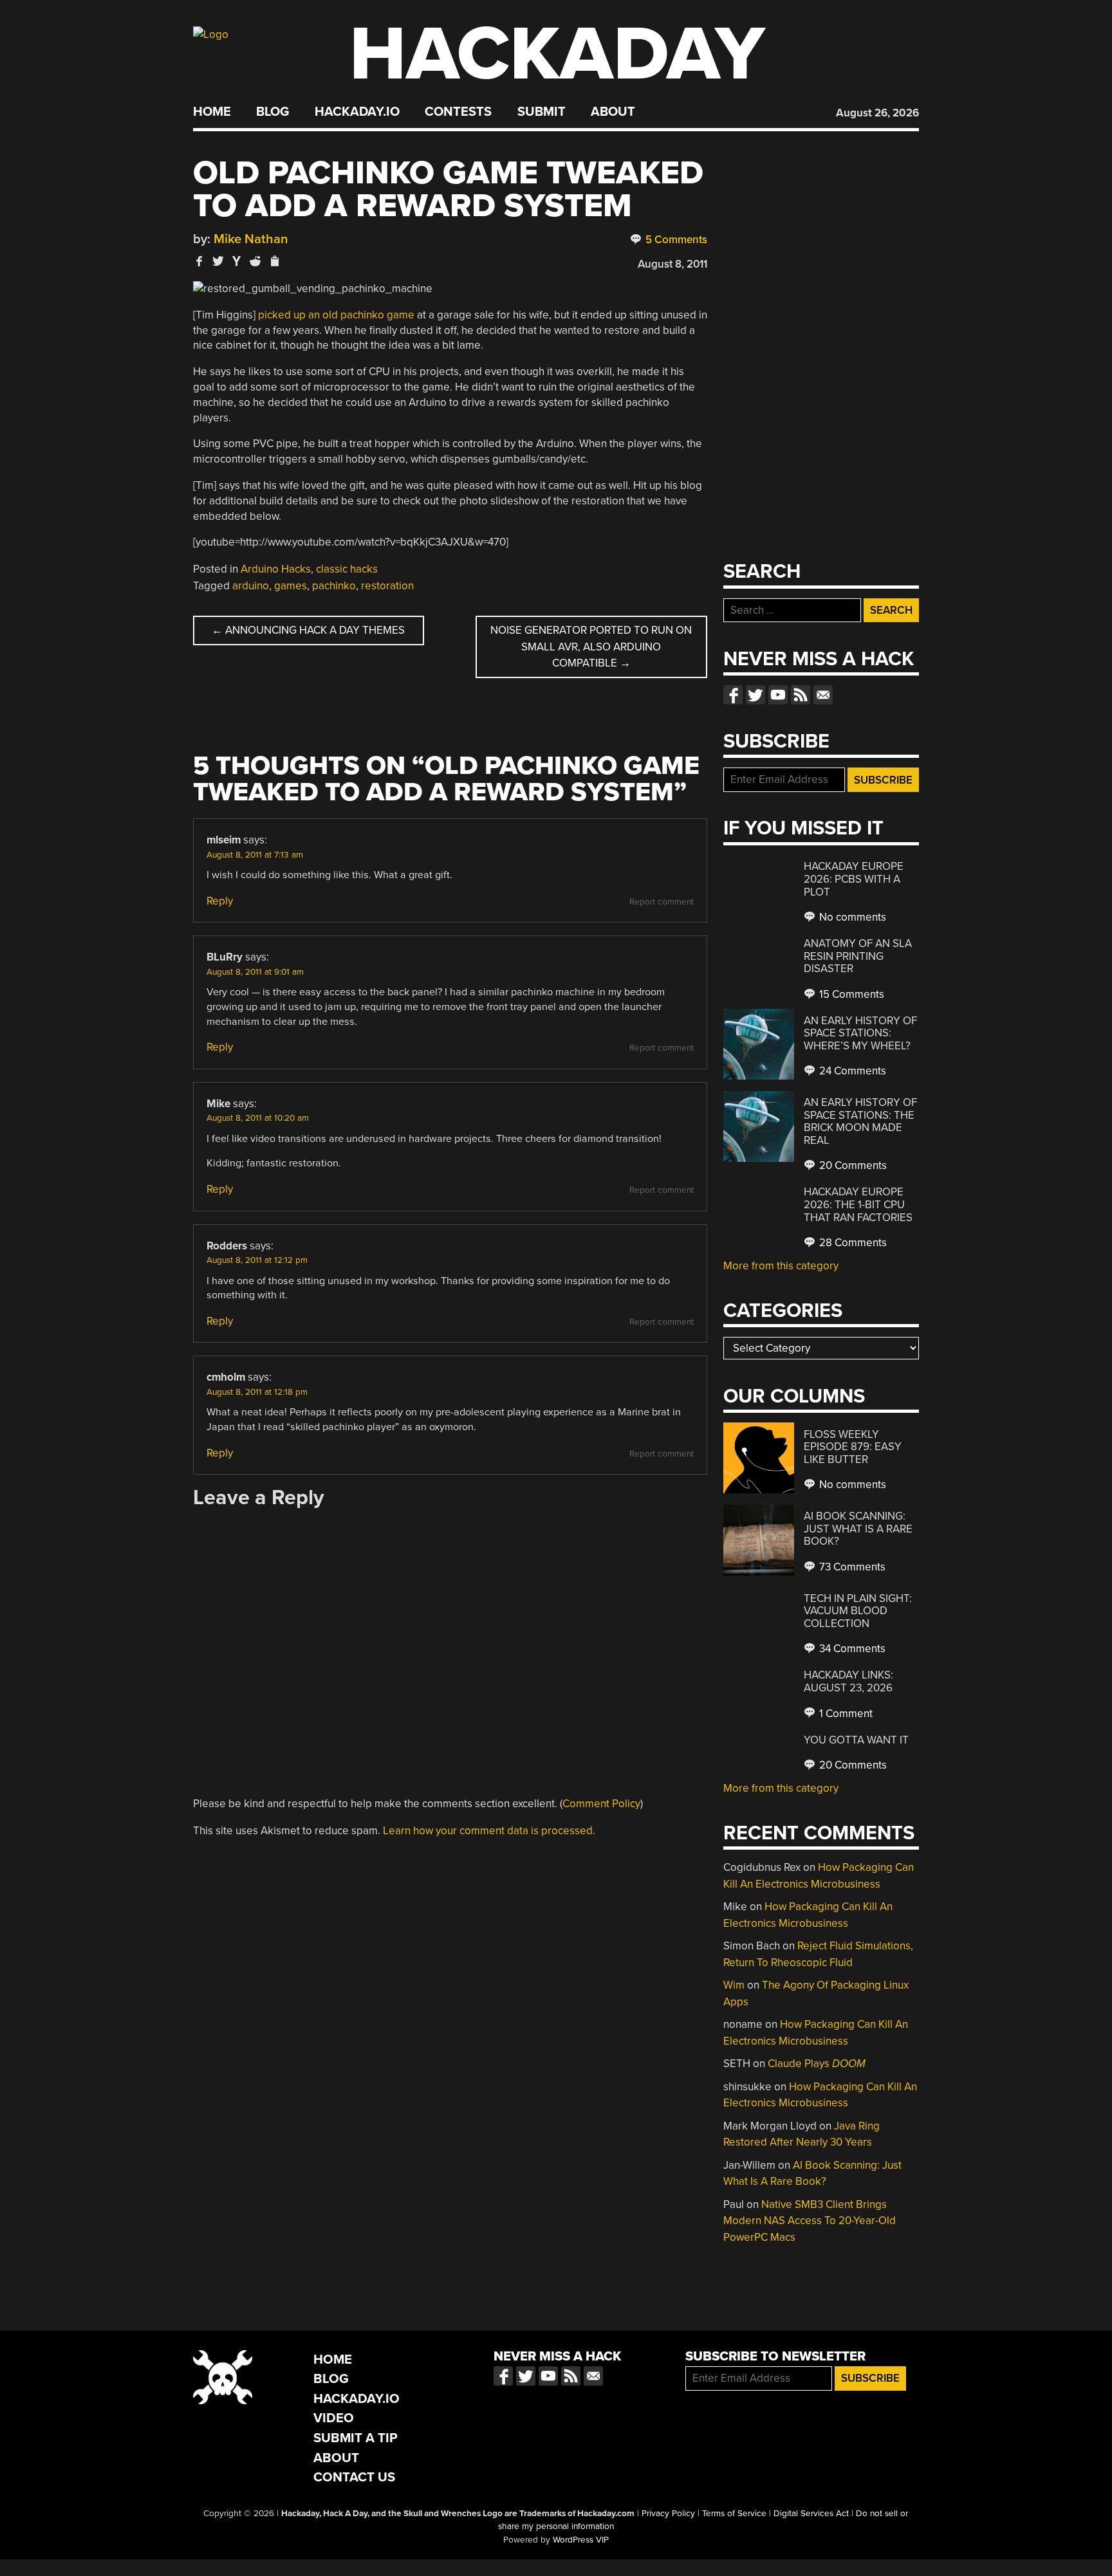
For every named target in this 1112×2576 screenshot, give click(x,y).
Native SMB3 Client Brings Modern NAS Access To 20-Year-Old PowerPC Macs (810, 2221)
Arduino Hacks (276, 569)
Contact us (823, 695)
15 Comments (850, 994)
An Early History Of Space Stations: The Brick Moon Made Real (860, 1121)
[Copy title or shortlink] (274, 262)
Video (334, 2418)
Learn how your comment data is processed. (489, 1831)
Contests (458, 112)
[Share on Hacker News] (237, 261)
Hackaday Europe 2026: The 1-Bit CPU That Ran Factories (858, 1204)
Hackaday (557, 54)
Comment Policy (601, 1804)
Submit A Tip (356, 2438)
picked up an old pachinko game (336, 315)
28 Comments (852, 1243)
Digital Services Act (811, 2514)
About (613, 112)
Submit (542, 112)
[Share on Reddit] (255, 261)
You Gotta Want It (856, 1740)
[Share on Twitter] (218, 261)
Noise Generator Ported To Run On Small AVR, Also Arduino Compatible (591, 647)
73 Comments (851, 1567)
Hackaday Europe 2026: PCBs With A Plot (854, 879)
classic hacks (347, 569)
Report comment (662, 902)
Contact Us (354, 2477)
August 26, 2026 (877, 113)
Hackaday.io (357, 112)
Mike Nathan (251, 239)
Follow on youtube (778, 695)
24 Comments (851, 1071)
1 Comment (845, 1714)
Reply (220, 901)
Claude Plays (817, 2064)
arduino (251, 586)
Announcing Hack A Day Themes (308, 630)
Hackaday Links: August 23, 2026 (848, 1681)
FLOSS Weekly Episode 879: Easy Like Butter (853, 1447)
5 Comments (675, 240)
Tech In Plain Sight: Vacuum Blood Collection (858, 1611)
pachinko (334, 586)
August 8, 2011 (672, 264)
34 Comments (851, 1649)
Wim (734, 1985)
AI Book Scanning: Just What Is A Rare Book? (858, 1529)
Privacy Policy (668, 2514)
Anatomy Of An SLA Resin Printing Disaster (858, 956)
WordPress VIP (581, 2540)
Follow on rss (801, 695)
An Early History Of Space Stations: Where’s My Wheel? (860, 1033)
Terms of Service (734, 2514)
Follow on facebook (733, 695)
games (291, 586)
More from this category (781, 1266)
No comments (851, 917)
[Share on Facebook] (199, 261)
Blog (273, 112)
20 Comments (852, 1165)
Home (212, 112)
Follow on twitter (755, 695)
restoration (387, 586)
